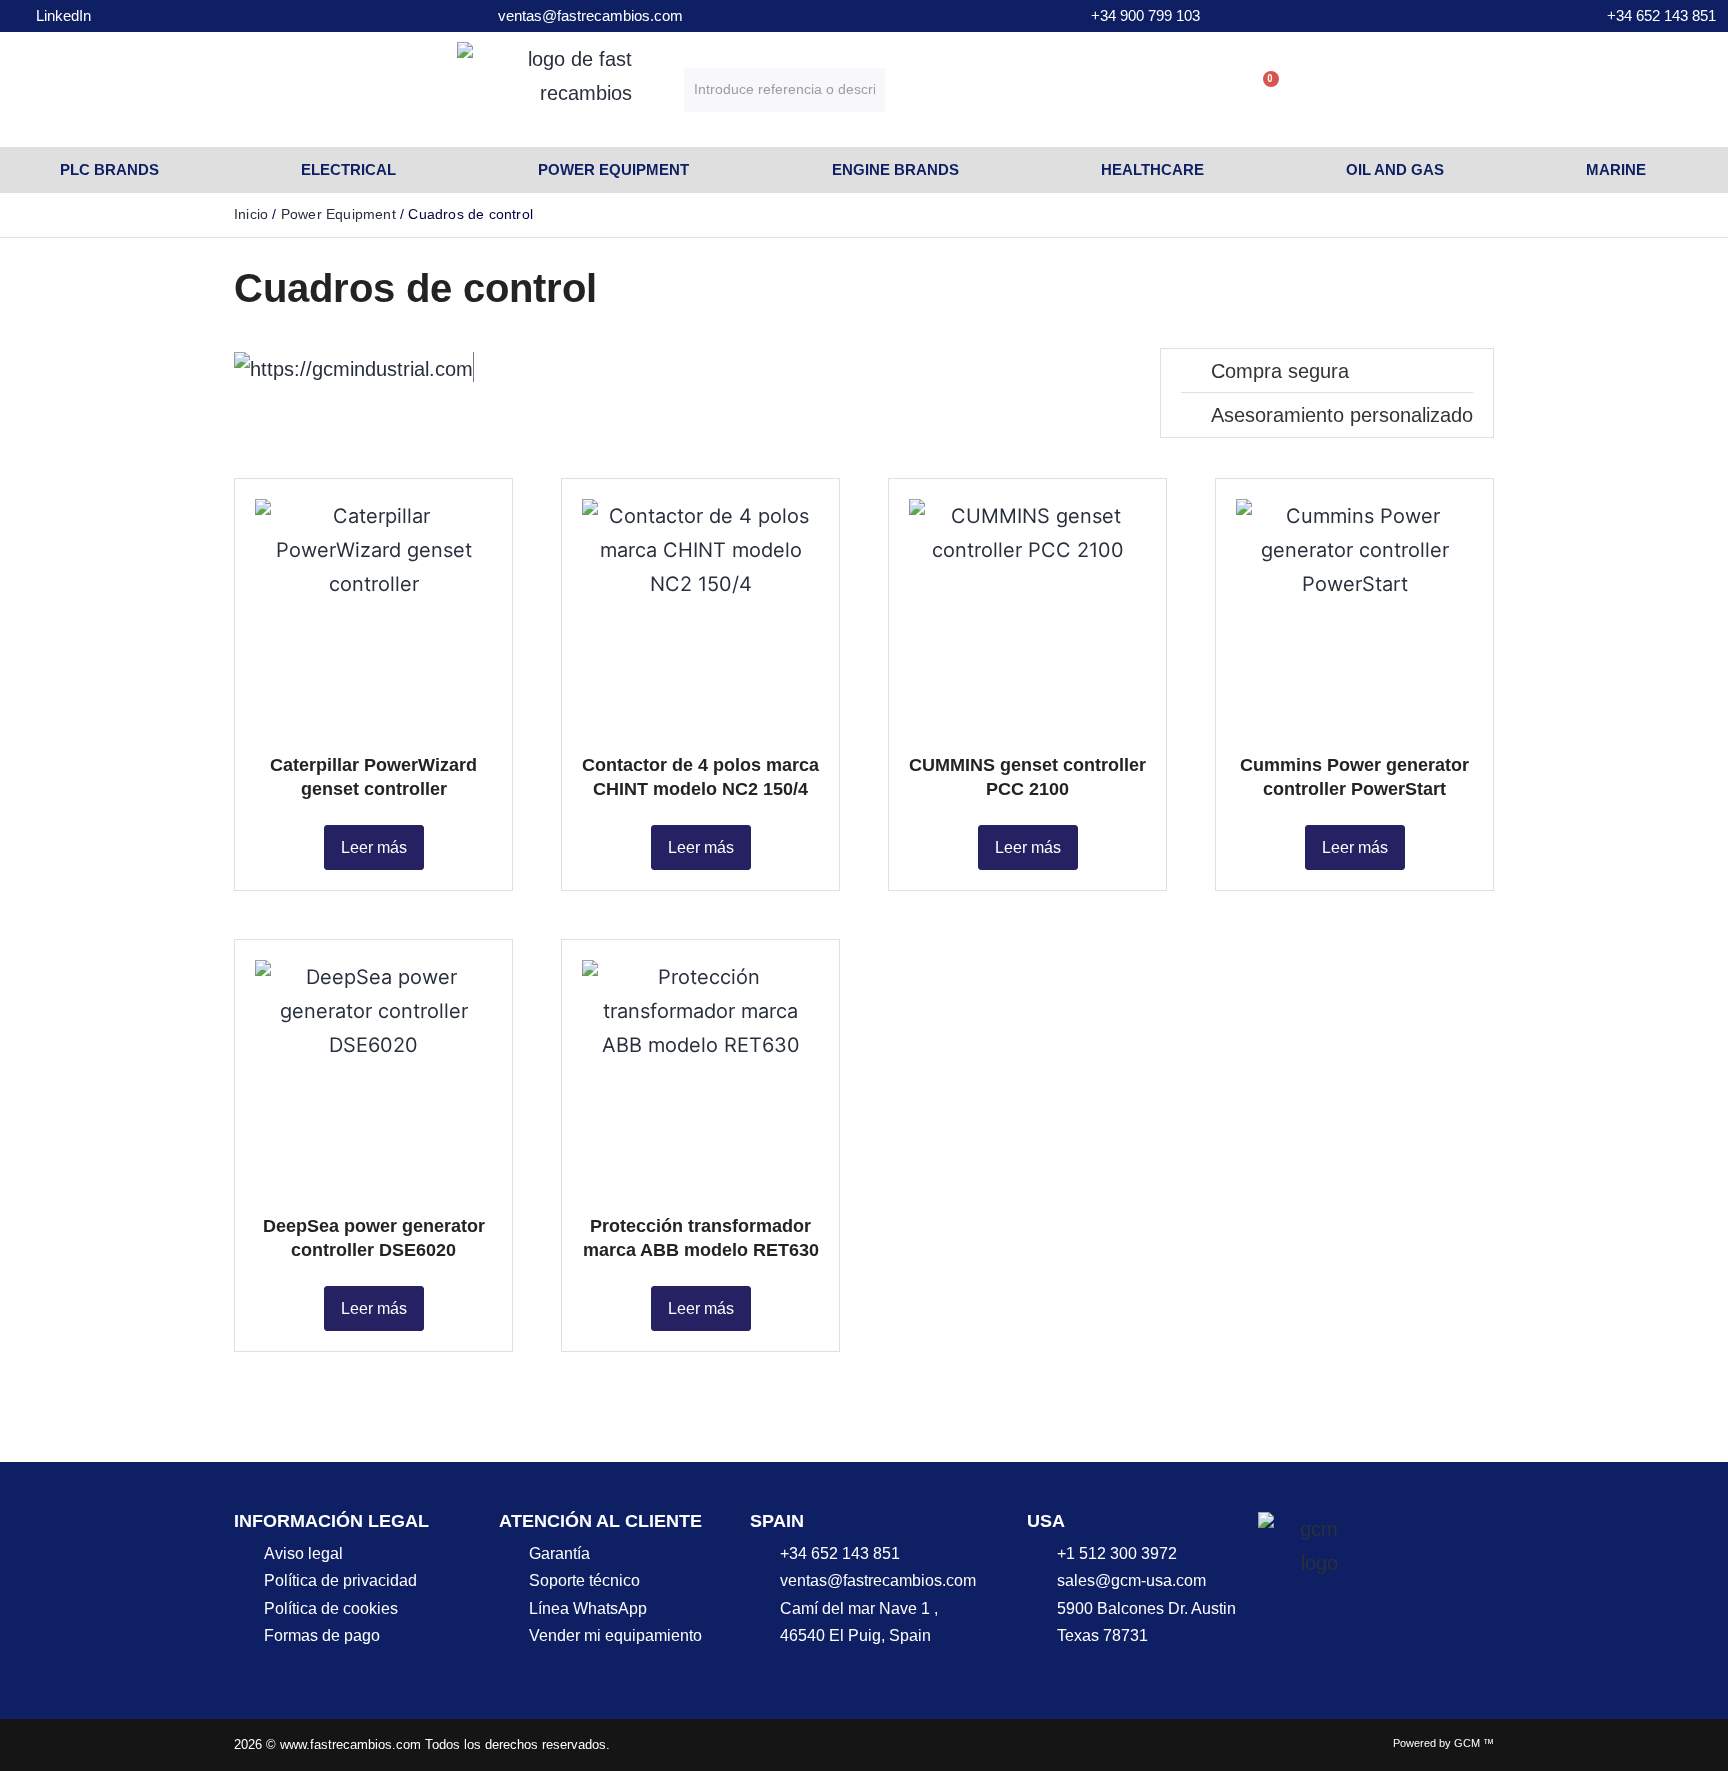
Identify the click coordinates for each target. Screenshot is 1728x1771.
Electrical (348, 169)
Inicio (251, 214)
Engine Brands (895, 169)
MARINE (1616, 169)
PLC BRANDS (109, 169)
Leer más (374, 847)
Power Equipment (613, 169)
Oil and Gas (1395, 169)
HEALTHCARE (1152, 169)
